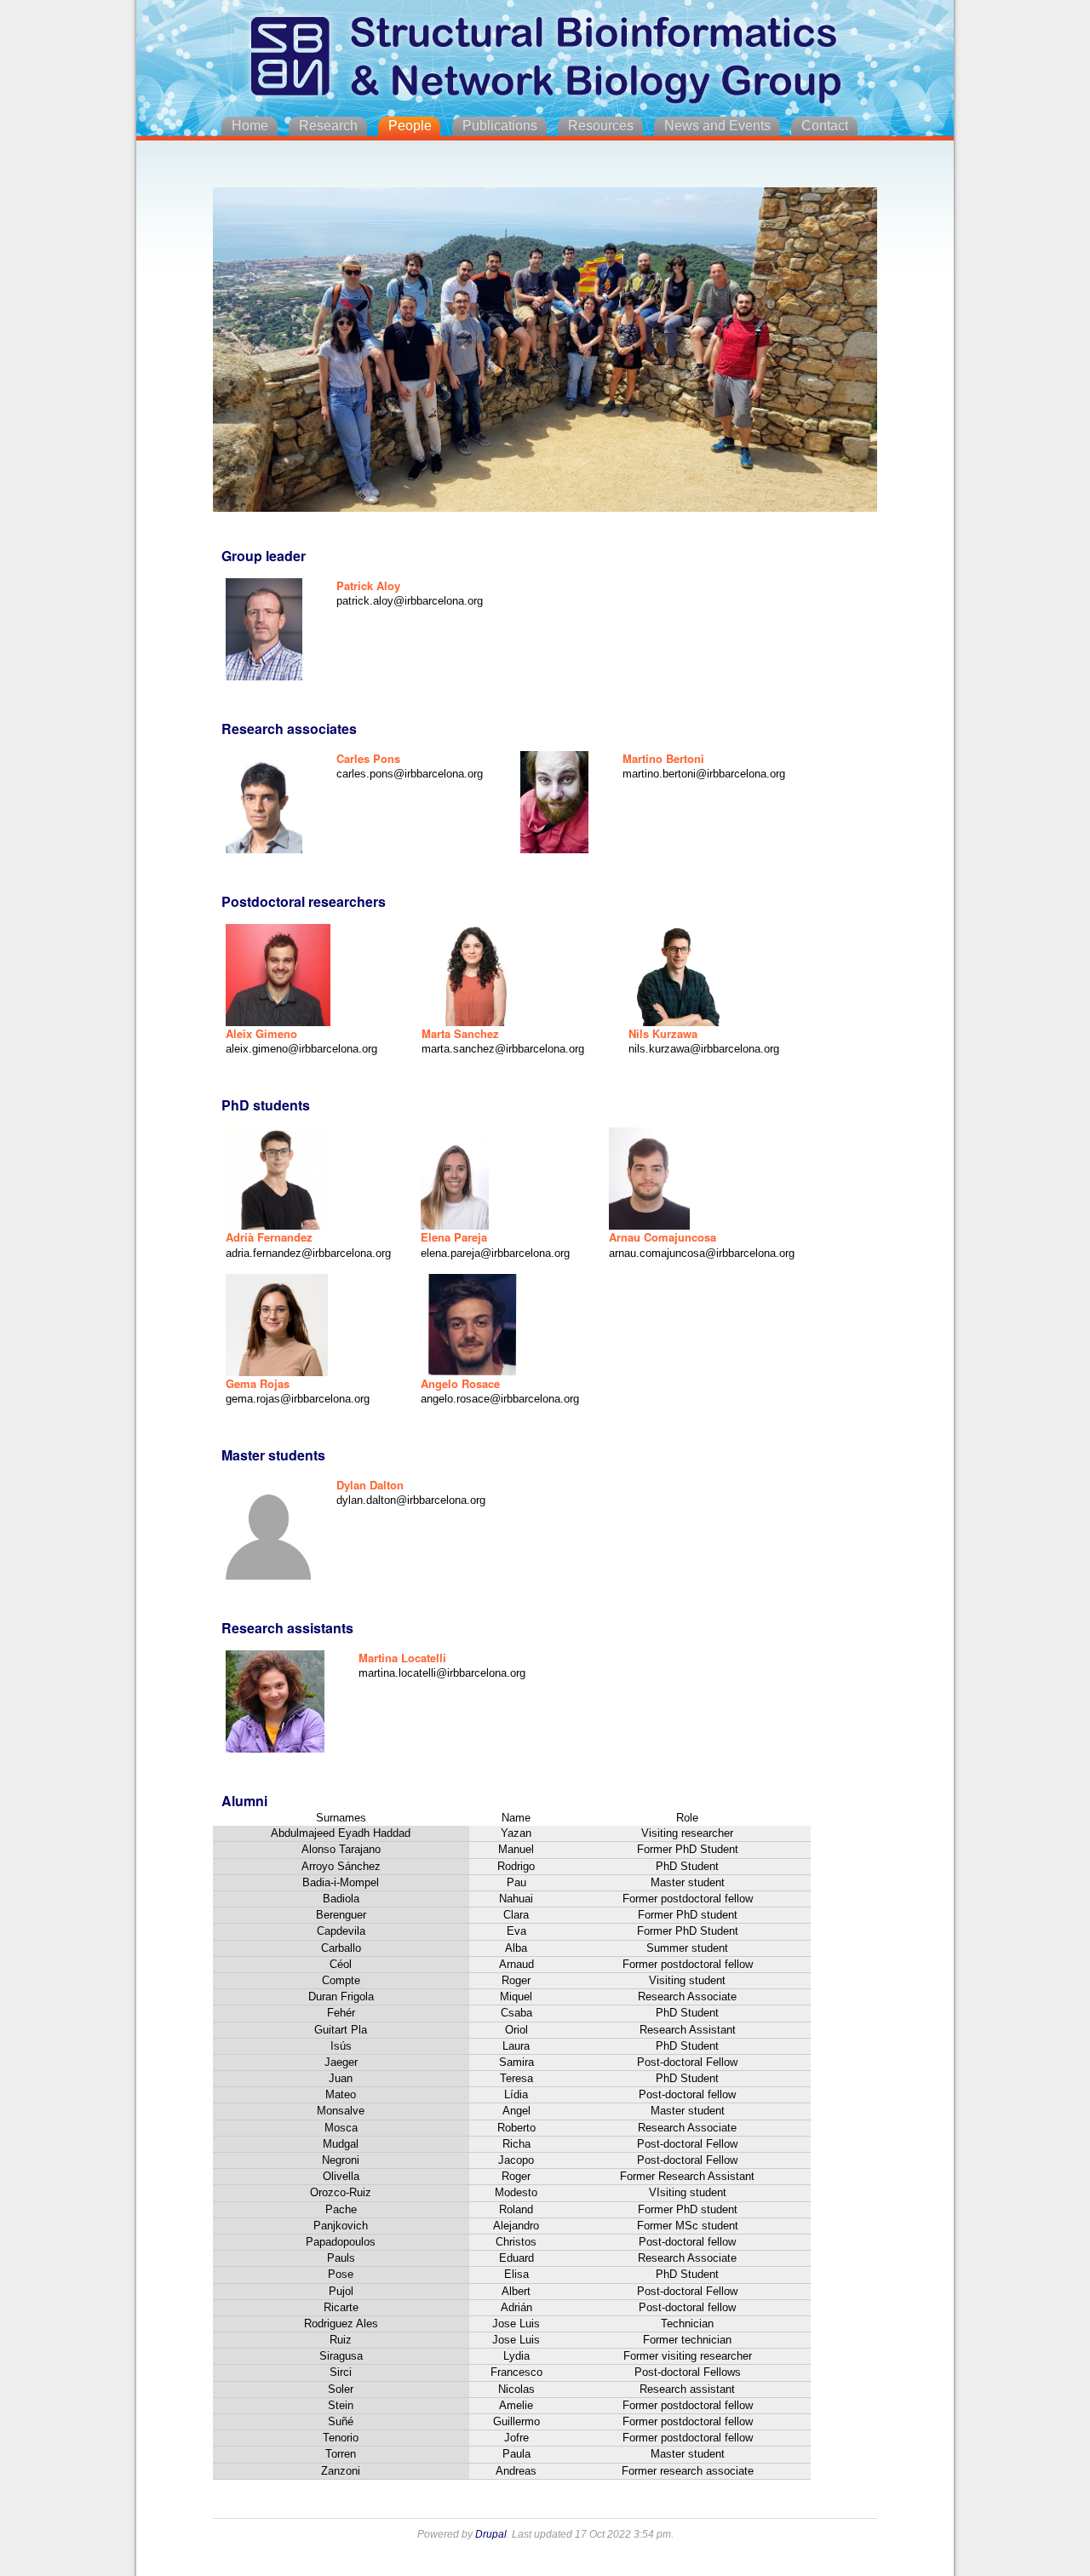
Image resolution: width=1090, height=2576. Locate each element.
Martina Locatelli (402, 1658)
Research (328, 126)
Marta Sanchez (460, 1033)
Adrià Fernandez (269, 1237)
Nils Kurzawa (663, 1033)
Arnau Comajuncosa (663, 1237)
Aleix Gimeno (261, 1033)
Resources (601, 126)
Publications (500, 126)
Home (250, 126)
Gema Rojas (258, 1383)
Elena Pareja (454, 1237)
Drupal (491, 2534)
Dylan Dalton (370, 1485)
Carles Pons (368, 758)
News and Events (717, 126)
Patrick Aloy (368, 585)
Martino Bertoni (663, 758)
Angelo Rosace (460, 1383)
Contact (825, 126)
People (410, 126)
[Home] (545, 55)
